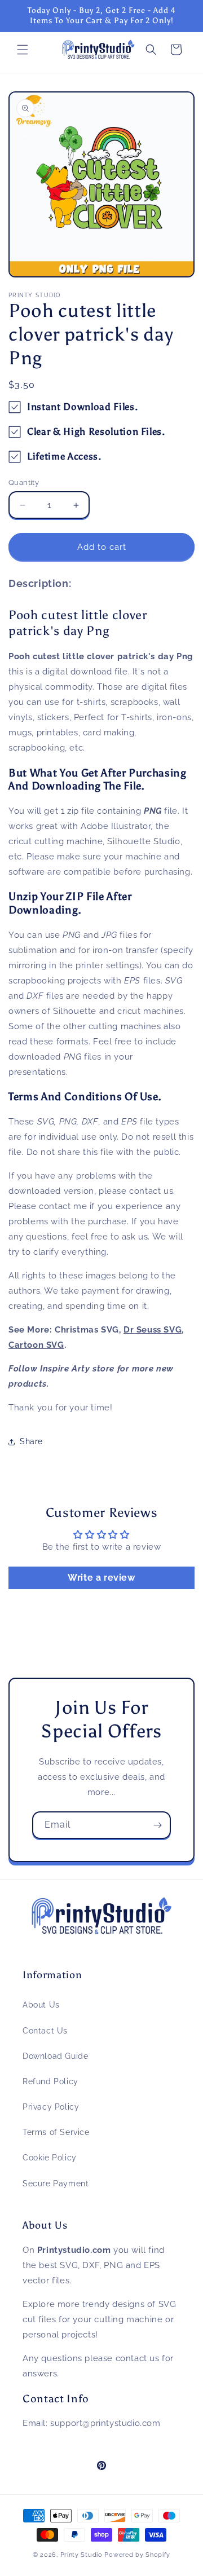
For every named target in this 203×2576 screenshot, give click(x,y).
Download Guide (55, 2056)
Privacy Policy (51, 2107)
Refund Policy (50, 2081)
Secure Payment (56, 2184)
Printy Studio (81, 2555)
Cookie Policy (50, 2158)
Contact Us (45, 2031)
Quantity (24, 482)
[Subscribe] (157, 1825)
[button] (23, 50)
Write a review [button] (101, 1578)
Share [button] (31, 1441)
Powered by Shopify (137, 2555)
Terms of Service (56, 2132)
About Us (41, 2005)
